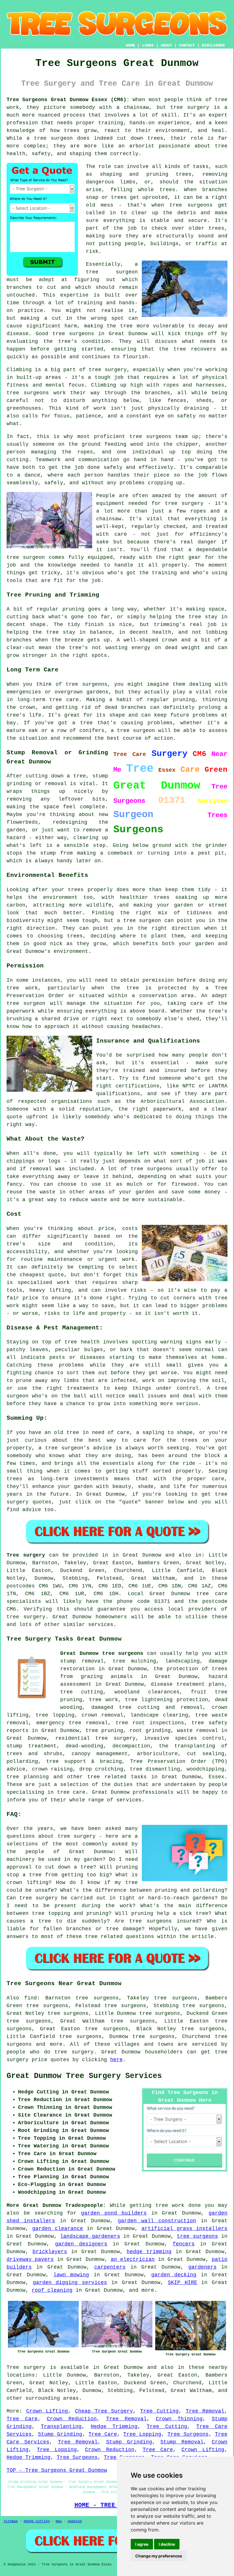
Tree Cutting (159, 2411)
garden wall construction (157, 2221)
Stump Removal (182, 2442)
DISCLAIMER (213, 45)
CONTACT (187, 45)
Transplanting (61, 2427)
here (116, 2060)
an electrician (133, 2259)
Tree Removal (205, 2411)
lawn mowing (71, 2275)
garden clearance (58, 2229)
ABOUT (166, 45)
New (59, 2521)
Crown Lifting (47, 2411)
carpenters (110, 2267)
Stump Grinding (60, 2434)
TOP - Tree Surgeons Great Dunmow (57, 2470)
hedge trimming (149, 2252)
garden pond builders (114, 2213)
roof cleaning (52, 2290)
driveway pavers (30, 2259)
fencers (184, 2244)
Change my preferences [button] (159, 2556)
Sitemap (11, 2521)
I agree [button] (142, 2544)
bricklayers (50, 2252)
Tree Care (22, 2419)
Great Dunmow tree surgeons (102, 1653)
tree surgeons (197, 2236)
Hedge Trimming (114, 2427)
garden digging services (70, 2283)
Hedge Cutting (37, 2521)
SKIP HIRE (182, 2283)
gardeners (202, 2267)
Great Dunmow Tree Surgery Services (84, 2076)
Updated (75, 2521)
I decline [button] (167, 2544)
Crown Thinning (179, 2419)
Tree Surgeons (188, 2434)
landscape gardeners (90, 2236)
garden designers (81, 2244)
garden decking (174, 2275)
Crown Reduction (72, 2419)
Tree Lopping (142, 2434)
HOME (130, 45)
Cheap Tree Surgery (104, 2411)
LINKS (148, 45)
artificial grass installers (184, 2229)
